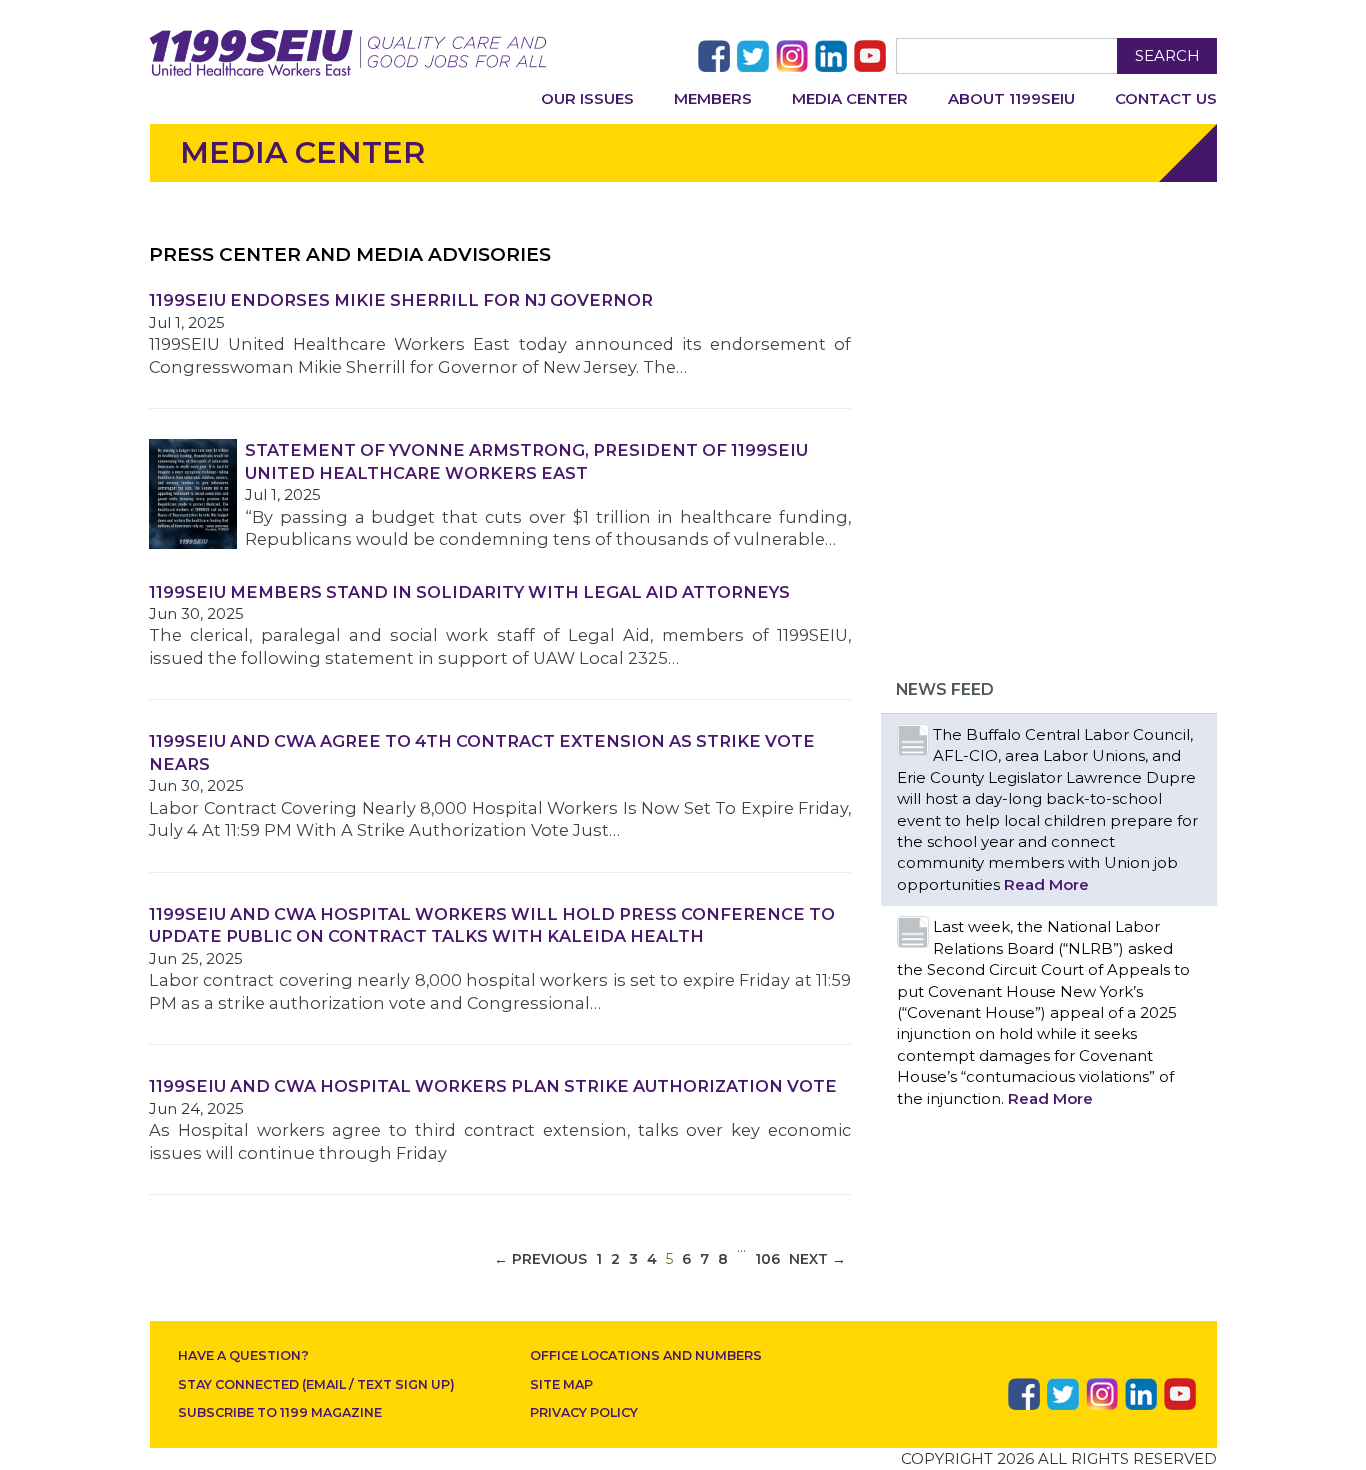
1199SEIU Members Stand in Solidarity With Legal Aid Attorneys (469, 592)
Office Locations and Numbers (646, 1355)
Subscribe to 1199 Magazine (280, 1412)
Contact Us (1166, 98)
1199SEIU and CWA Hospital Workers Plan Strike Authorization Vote (493, 1086)
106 (767, 1259)
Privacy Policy (584, 1412)
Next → (817, 1259)
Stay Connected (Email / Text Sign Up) (316, 1384)
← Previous (540, 1259)
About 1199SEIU (1011, 98)
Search (1167, 55)
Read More (1046, 884)
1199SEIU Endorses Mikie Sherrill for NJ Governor (401, 300)
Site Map (561, 1384)
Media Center (850, 98)
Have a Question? (243, 1355)
